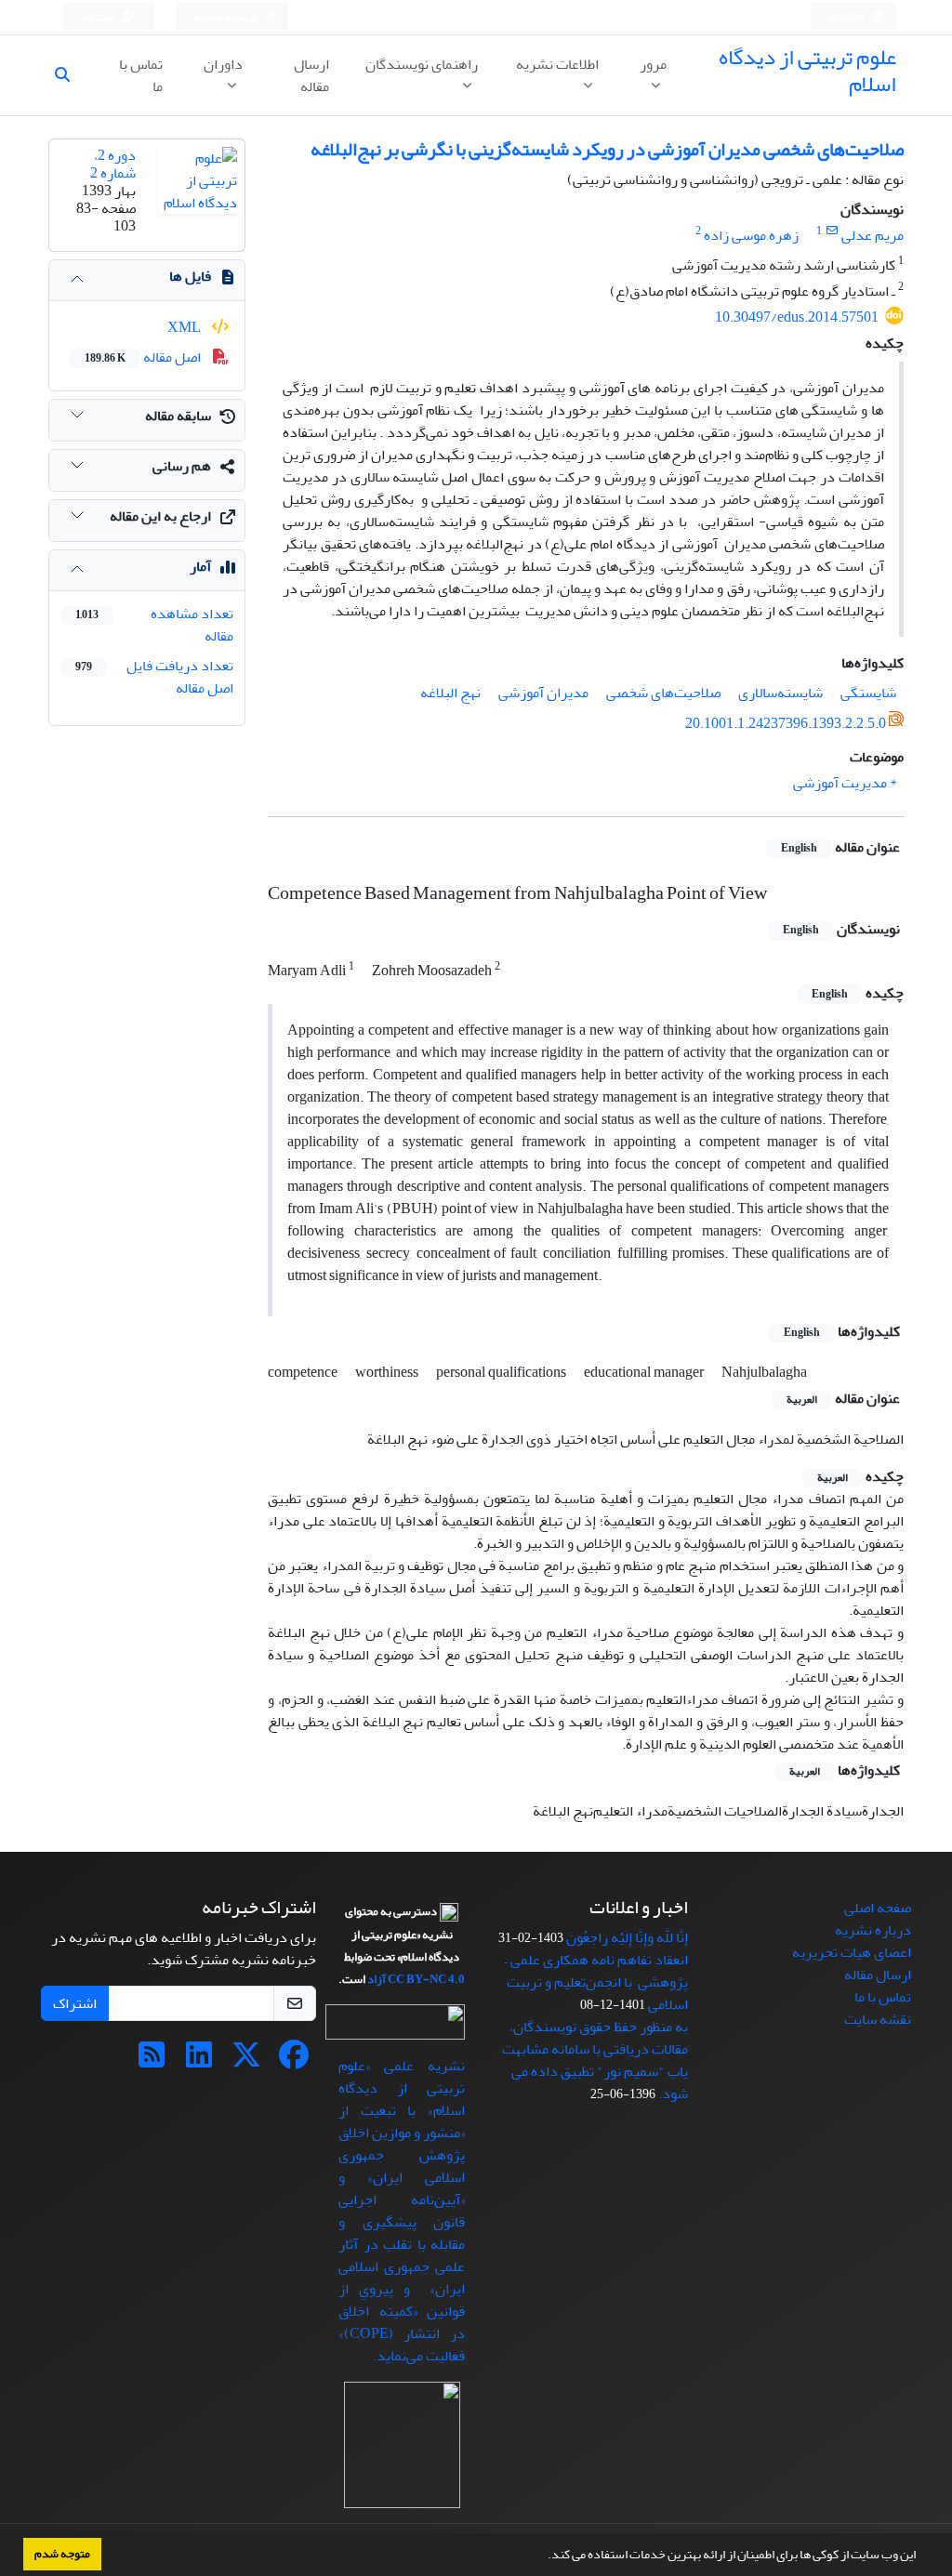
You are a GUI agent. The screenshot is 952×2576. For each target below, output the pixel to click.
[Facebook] (294, 2061)
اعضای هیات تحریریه (852, 1952)
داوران (223, 64)
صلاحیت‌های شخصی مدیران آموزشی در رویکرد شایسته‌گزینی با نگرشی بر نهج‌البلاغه (607, 149)
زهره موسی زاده (751, 235)
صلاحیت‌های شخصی (663, 693)
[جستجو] (70, 75)
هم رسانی (182, 466)
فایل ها (190, 276)
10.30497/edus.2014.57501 (797, 317)
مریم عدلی (873, 235)
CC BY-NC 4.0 (426, 1979)
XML (185, 327)
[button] (543, 2556)
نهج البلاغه (450, 693)
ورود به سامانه (226, 17)
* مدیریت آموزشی (845, 783)
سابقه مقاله (178, 416)
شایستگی (868, 693)
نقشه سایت (878, 2019)
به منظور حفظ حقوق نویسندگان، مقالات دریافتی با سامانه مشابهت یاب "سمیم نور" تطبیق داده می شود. (595, 2060)
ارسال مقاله (311, 75)
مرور (653, 64)
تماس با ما (141, 75)
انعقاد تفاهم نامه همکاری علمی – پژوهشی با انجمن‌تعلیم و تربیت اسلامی (596, 1982)
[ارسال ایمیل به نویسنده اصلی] (832, 231)
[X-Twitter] (246, 2061)
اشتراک (75, 2003)
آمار (200, 566)
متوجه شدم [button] (62, 2554)
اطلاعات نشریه (557, 64)
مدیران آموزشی (543, 693)
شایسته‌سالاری (780, 693)
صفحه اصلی (878, 1908)
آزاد (377, 1979)
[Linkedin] (199, 2061)
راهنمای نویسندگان (422, 64)
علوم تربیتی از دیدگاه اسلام (807, 71)
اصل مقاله (144, 357)
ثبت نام (99, 17)
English (848, 17)
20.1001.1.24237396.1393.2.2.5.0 (786, 723)
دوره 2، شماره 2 (113, 164)
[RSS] (152, 2061)
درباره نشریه (873, 1930)
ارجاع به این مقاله (160, 516)
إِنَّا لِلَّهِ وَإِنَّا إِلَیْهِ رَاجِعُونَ (627, 1937)
